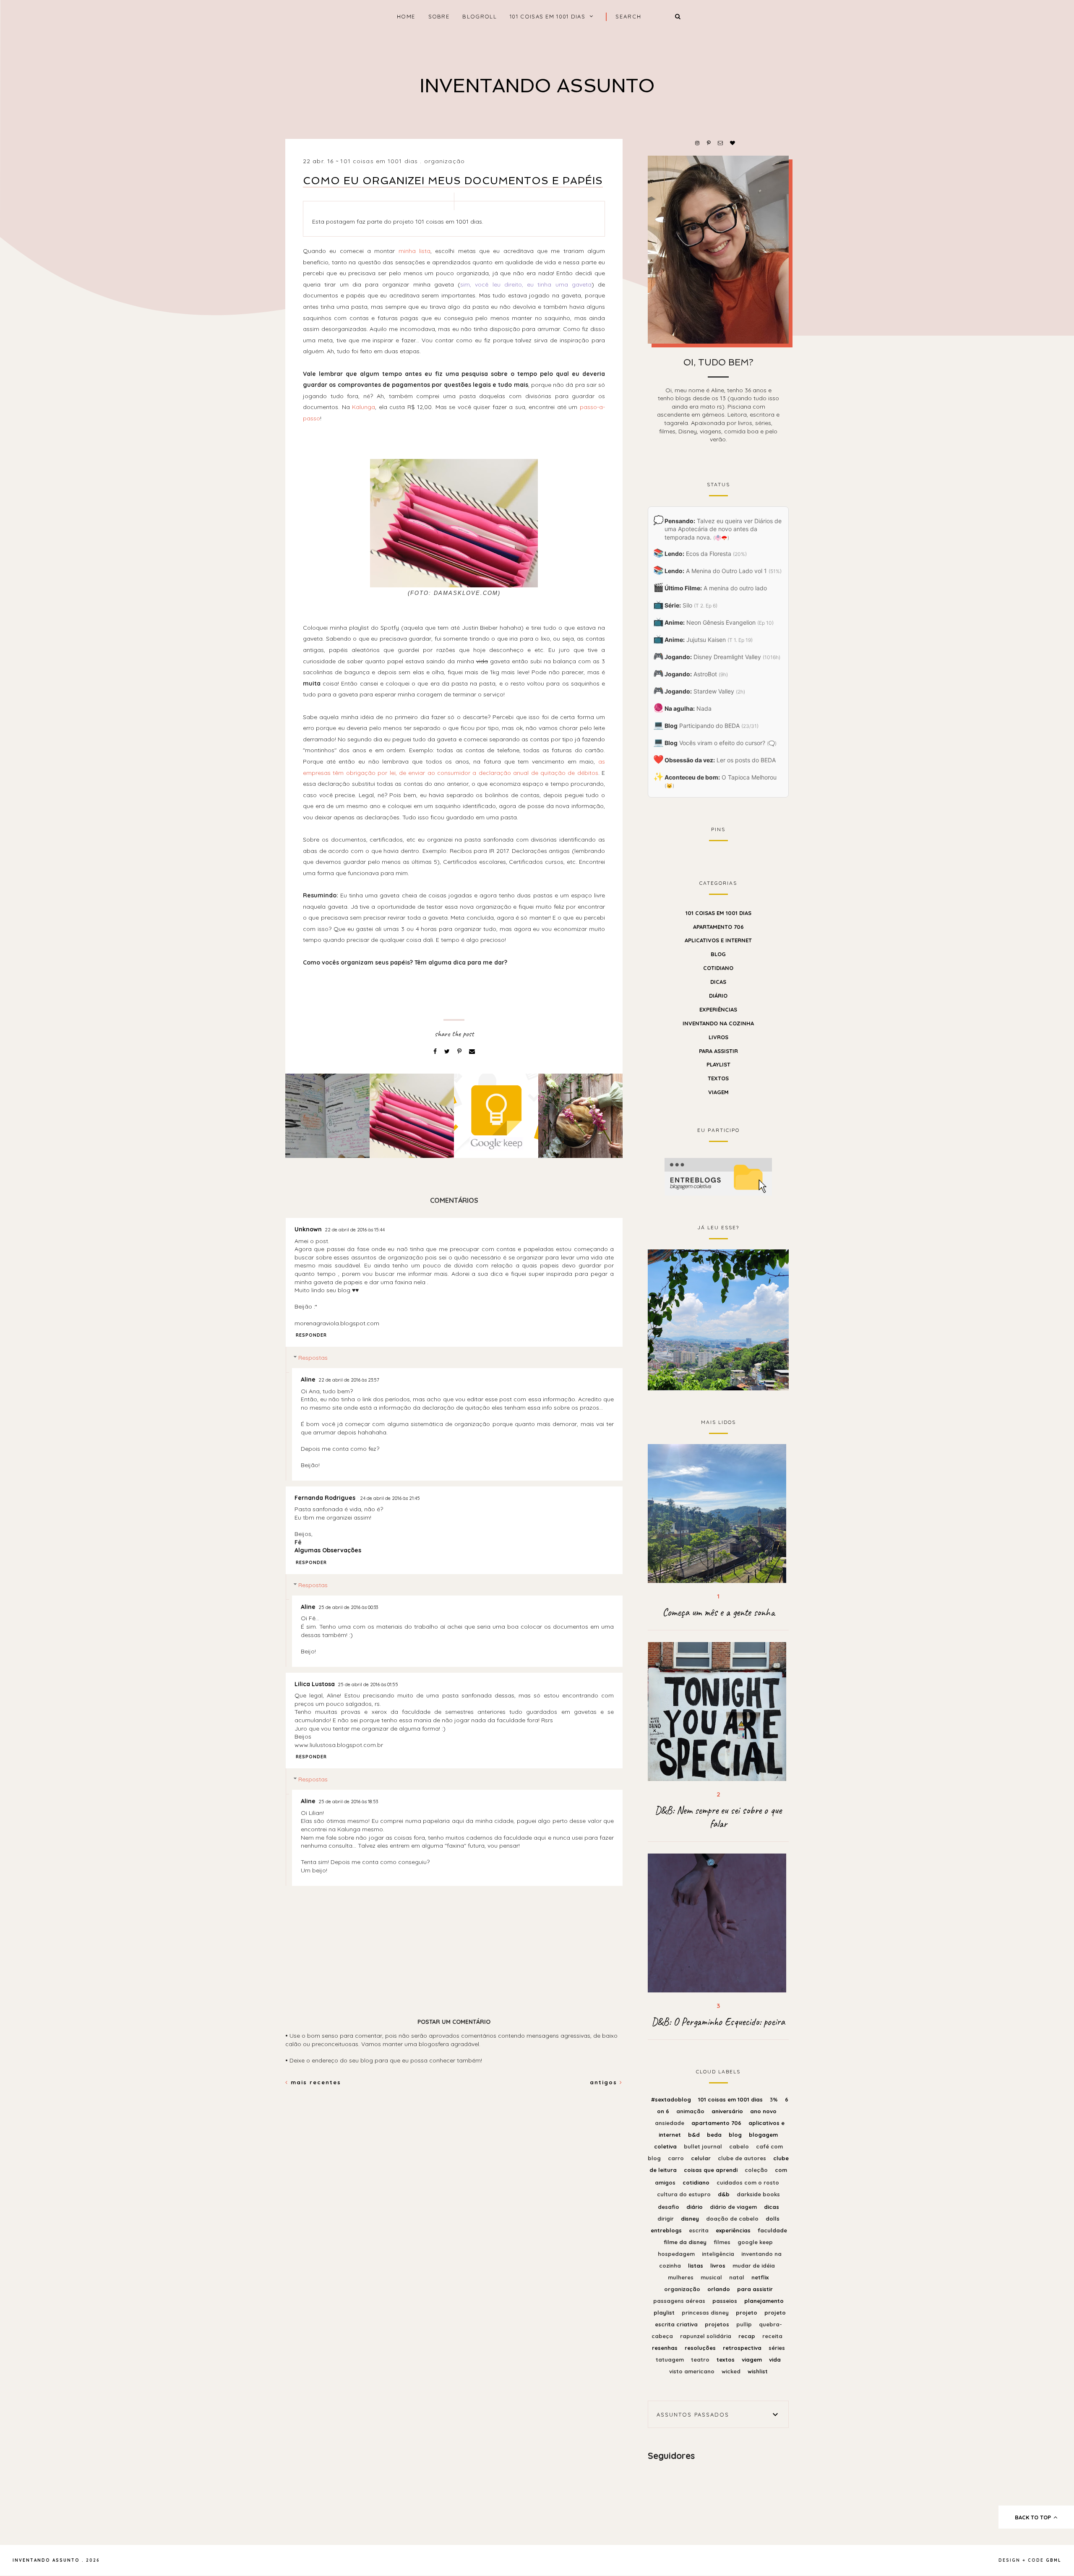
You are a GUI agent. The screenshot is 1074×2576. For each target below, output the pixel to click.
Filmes (723, 2242)
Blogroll (479, 16)
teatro (701, 2360)
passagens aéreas (680, 2301)
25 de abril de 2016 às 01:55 (368, 1684)
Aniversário (728, 2111)
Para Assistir (718, 1051)
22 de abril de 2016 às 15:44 (355, 1230)
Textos (718, 1078)
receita (772, 2336)
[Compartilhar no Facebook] (436, 1051)
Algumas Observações (328, 1550)
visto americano (693, 2371)
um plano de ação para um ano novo (718, 1319)
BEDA (715, 2135)
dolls (773, 2219)
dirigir (666, 2219)
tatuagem (671, 2360)
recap (748, 2336)
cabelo (740, 2146)
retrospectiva (743, 2348)
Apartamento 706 (718, 927)
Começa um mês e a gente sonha (718, 1612)
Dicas (718, 982)
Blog (718, 954)
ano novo (763, 2111)
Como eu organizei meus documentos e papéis (453, 181)
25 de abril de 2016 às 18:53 (348, 1802)
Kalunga (364, 407)
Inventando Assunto (537, 86)
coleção (757, 2170)
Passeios (726, 2301)
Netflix (760, 2277)
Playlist (718, 1064)
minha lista (414, 251)
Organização (444, 161)
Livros (718, 1037)
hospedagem (677, 2254)
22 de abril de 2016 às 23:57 (349, 1380)
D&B (725, 2194)
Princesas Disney (706, 2313)
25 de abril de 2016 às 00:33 (348, 1607)
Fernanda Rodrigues (326, 1498)
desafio (669, 2207)
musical (712, 2277)
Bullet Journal (704, 2146)
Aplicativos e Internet (718, 940)
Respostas (313, 1358)
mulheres (682, 2277)
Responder (311, 1335)
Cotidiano (718, 968)
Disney (691, 2219)
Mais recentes (315, 2082)
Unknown (308, 1229)
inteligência (719, 2254)
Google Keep (755, 2242)
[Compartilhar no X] (448, 1051)
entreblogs (667, 2230)
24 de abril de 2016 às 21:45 (390, 1498)
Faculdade (772, 2230)
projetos (718, 2324)
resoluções (701, 2348)
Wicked (732, 2371)
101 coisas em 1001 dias (547, 16)
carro (677, 2158)
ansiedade (670, 2123)
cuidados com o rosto (748, 2182)
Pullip (745, 2324)
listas (696, 2266)
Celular (702, 2158)
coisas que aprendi (712, 2170)
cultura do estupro (685, 2194)
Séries (777, 2348)
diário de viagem (734, 2207)
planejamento (764, 2301)
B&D (695, 2135)
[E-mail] (472, 1051)
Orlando (719, 2289)
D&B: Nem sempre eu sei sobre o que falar (718, 1817)
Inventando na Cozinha (718, 1023)
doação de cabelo (733, 2219)
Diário (718, 996)
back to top (1034, 2517)
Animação (691, 2111)
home (406, 16)
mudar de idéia (754, 2266)
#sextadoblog (672, 2099)
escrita (700, 2230)
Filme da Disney (686, 2242)
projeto (747, 2313)
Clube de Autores (743, 2158)
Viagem (718, 1092)
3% (775, 2099)
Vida (775, 2360)
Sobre (439, 16)
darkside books (758, 2194)
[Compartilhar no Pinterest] (460, 1051)
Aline (308, 1379)
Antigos (605, 2082)
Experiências (718, 1009)
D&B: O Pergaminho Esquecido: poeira (718, 2022)
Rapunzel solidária (706, 2336)
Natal (738, 2277)
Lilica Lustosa (315, 1684)
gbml (1054, 2560)
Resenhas (666, 2348)
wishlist (758, 2371)
